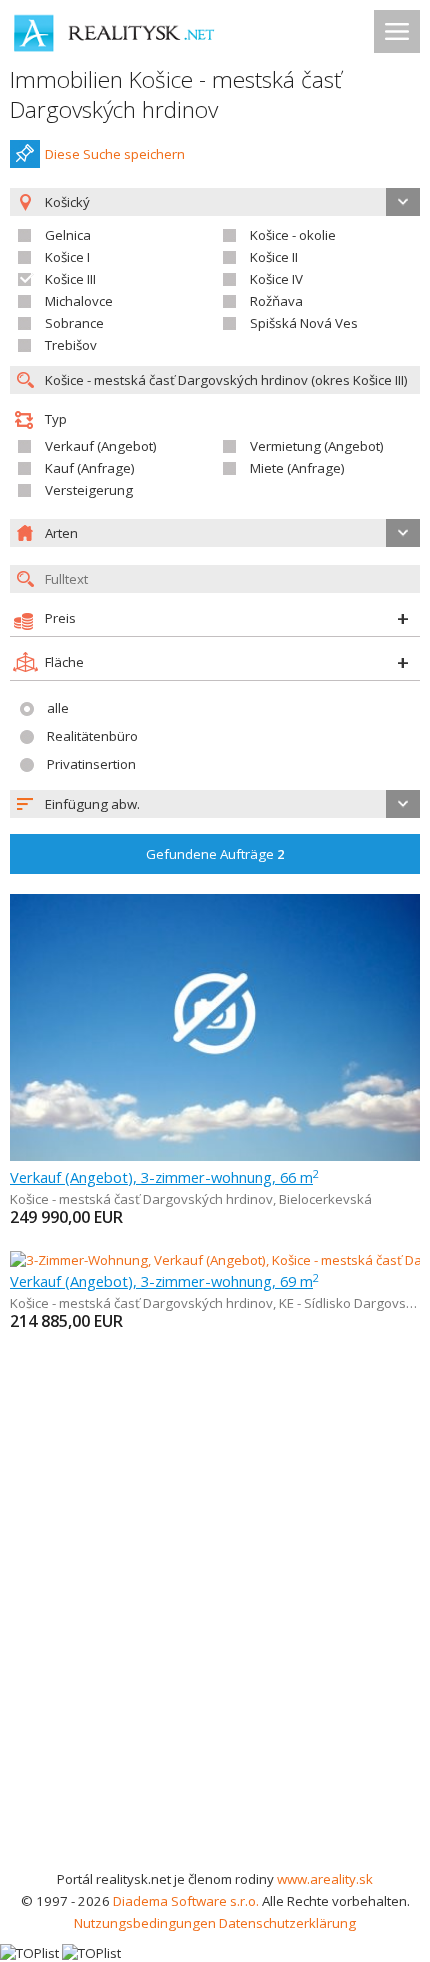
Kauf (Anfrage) (90, 468)
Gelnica (68, 235)
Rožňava (276, 301)
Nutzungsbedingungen (145, 1923)
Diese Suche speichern (115, 154)
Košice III (70, 279)
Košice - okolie (293, 235)
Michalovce (79, 301)
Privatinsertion (91, 764)
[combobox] (215, 804)
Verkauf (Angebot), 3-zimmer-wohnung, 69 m (164, 1281)
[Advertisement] (215, 1643)
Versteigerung (89, 490)
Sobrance (74, 323)
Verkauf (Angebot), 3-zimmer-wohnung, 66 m (164, 1177)
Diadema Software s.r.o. (186, 1901)
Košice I (67, 257)
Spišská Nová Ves (304, 323)
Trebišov (71, 345)
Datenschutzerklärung (287, 1923)
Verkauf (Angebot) (101, 446)
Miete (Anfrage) (297, 468)
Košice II (274, 257)
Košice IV (276, 279)
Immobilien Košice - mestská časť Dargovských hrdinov (176, 94)
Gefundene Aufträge (215, 854)
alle (58, 708)
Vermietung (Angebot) (317, 446)
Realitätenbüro (92, 736)
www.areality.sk (325, 1879)
